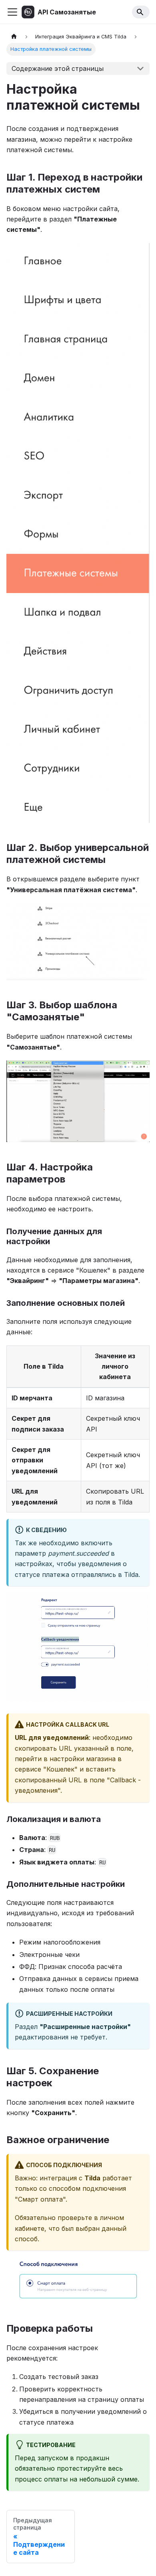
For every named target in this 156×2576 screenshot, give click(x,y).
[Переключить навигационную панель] (12, 12)
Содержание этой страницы (58, 68)
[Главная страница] (14, 37)
